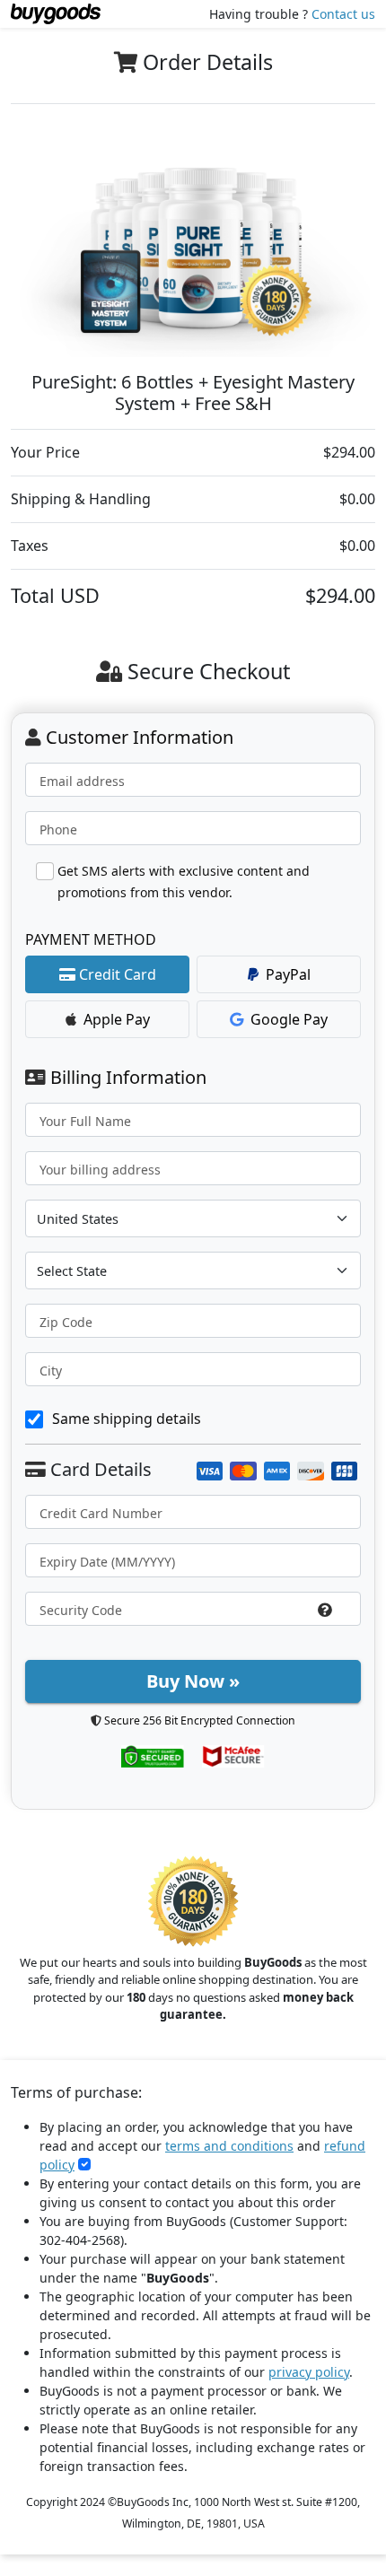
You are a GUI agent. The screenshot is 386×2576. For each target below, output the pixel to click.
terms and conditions (229, 2146)
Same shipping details (127, 1419)
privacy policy (309, 2372)
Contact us (343, 14)
